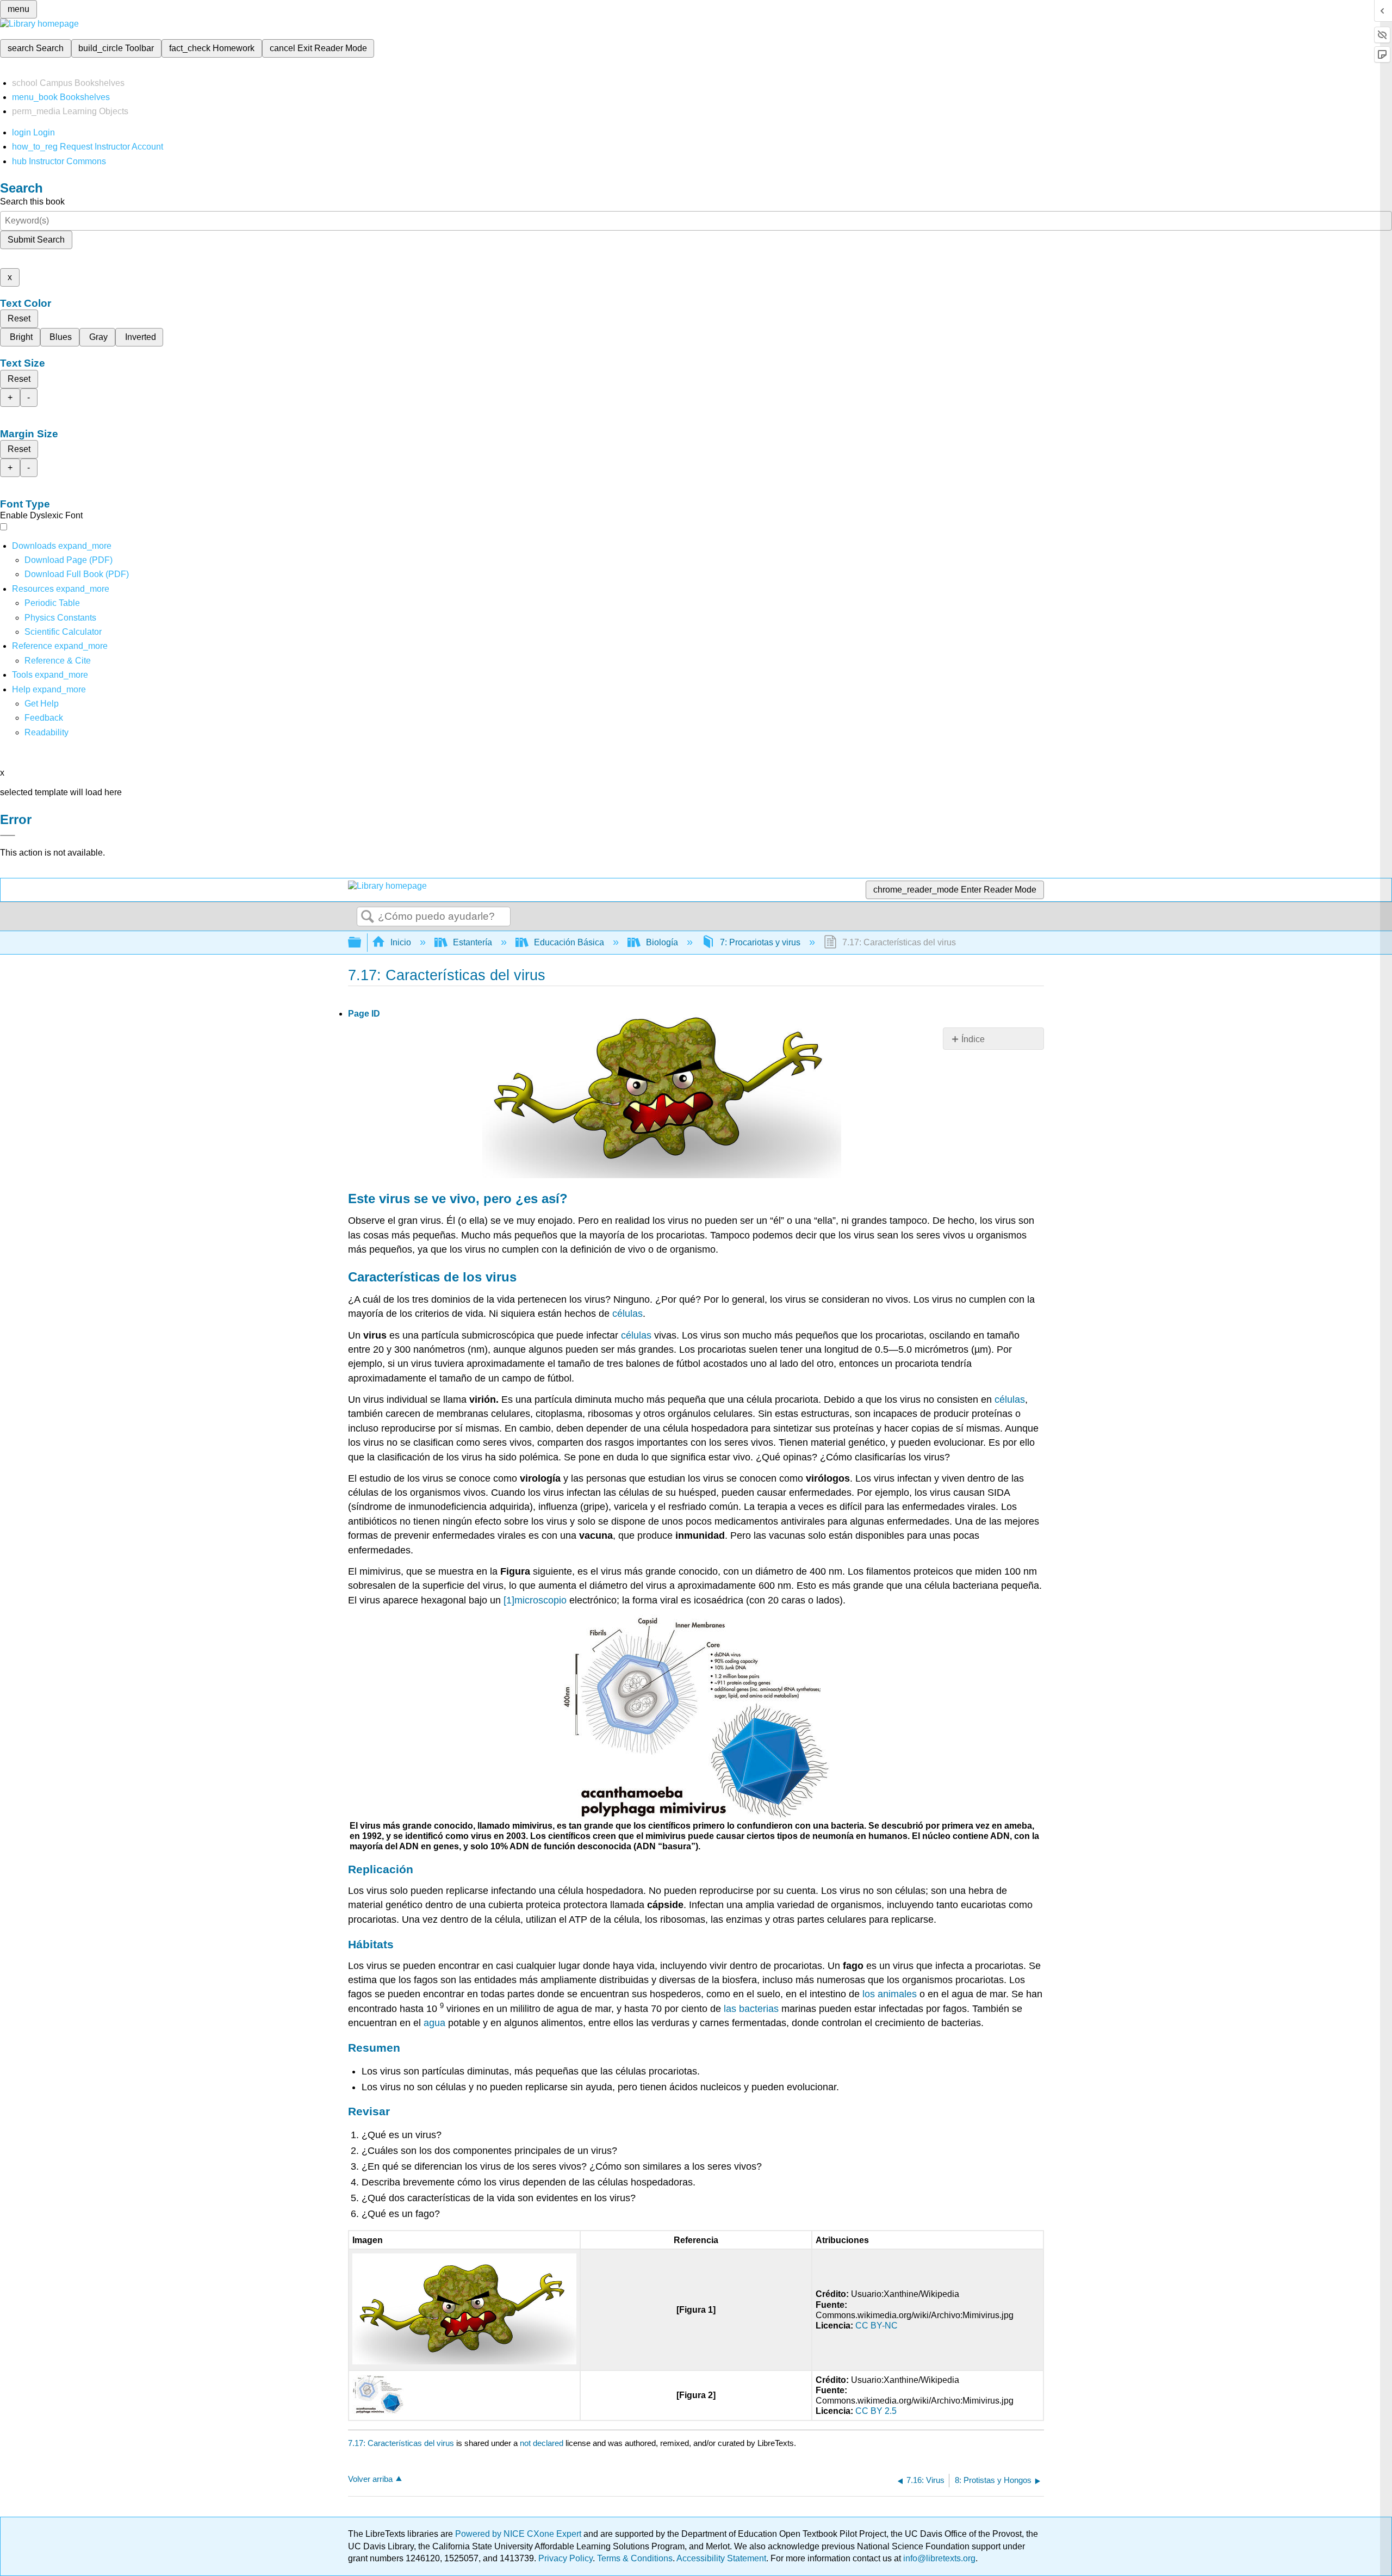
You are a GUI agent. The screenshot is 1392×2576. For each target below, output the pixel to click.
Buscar (368, 917)
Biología (662, 942)
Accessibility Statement (721, 2558)
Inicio (401, 942)
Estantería (473, 942)
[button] (44, 718)
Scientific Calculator (63, 632)
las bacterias (751, 2009)
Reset (19, 318)
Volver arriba (370, 2479)
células (627, 1314)
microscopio (540, 1600)
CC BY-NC (877, 2326)
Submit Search (36, 240)
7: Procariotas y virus (760, 942)
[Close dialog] (8, 835)
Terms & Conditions (635, 2558)
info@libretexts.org (938, 2558)
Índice (973, 1039)
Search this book (32, 202)
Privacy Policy (565, 2558)
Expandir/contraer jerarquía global (362, 943)
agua (434, 2023)
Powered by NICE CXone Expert (519, 2534)
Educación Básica (569, 942)
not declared (543, 2443)
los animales (890, 1994)
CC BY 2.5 (876, 2411)
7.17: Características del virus (401, 2443)
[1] (509, 1600)
